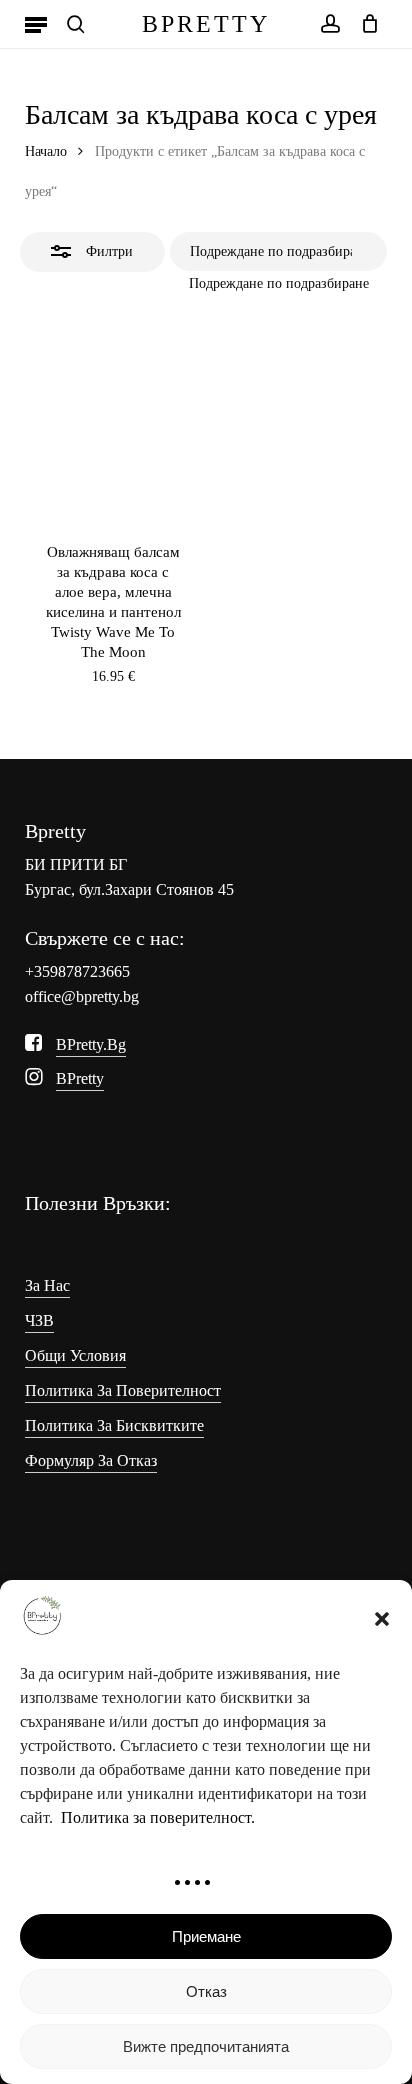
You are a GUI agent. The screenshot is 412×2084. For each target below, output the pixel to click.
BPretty (206, 24)
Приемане (206, 1936)
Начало (46, 151)
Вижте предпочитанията (206, 2046)
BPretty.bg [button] (91, 1044)
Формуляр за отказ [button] (91, 1460)
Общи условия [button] (75, 1355)
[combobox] (279, 283)
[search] (76, 24)
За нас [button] (47, 1285)
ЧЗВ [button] (39, 1320)
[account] (329, 24)
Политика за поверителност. (158, 1817)
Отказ (206, 1991)
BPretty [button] (80, 1078)
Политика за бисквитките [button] (114, 1425)
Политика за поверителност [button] (123, 1390)
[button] (382, 1619)
